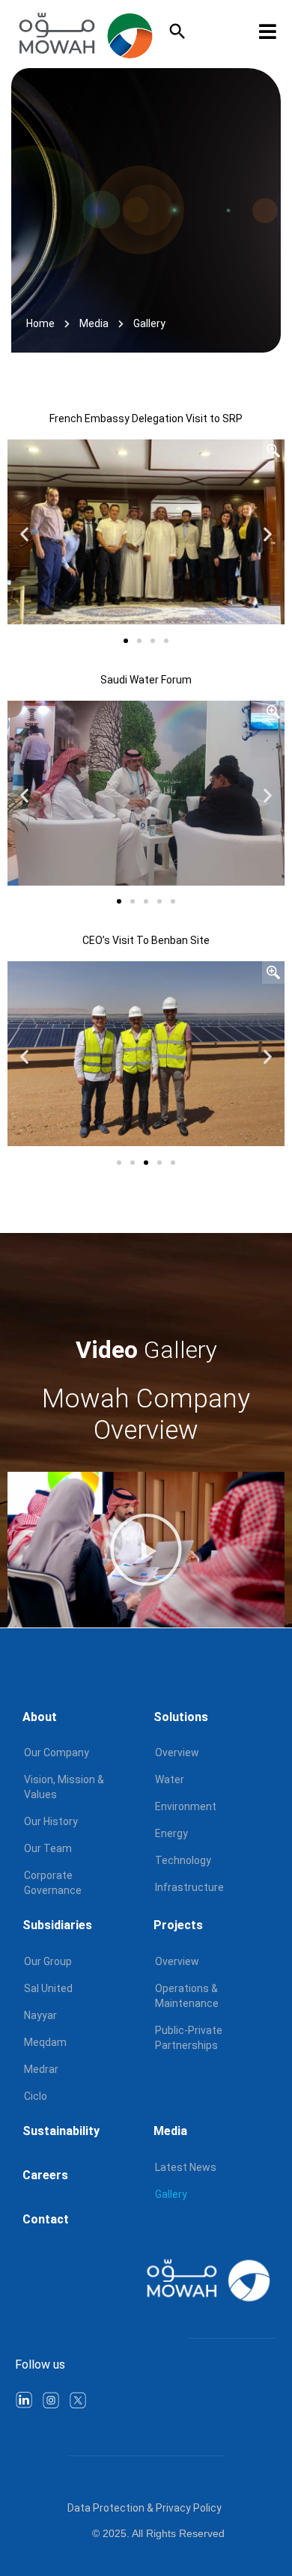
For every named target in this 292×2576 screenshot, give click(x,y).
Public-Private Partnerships (189, 2038)
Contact (46, 2219)
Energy (171, 1833)
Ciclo (36, 2096)
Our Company (57, 1753)
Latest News (186, 2167)
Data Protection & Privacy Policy (145, 2508)
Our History (51, 1821)
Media (94, 323)
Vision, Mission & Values (64, 1787)
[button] (24, 534)
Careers (45, 2175)
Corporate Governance (53, 1883)
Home (40, 323)
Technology (183, 1860)
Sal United (48, 1988)
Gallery (171, 2194)
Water (170, 1779)
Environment (186, 1806)
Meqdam (45, 2042)
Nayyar (40, 2015)
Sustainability (61, 2131)
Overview (177, 1753)
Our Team (48, 1848)
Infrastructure (189, 1887)
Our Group (48, 1961)
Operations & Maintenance (187, 1996)
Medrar (41, 2069)
